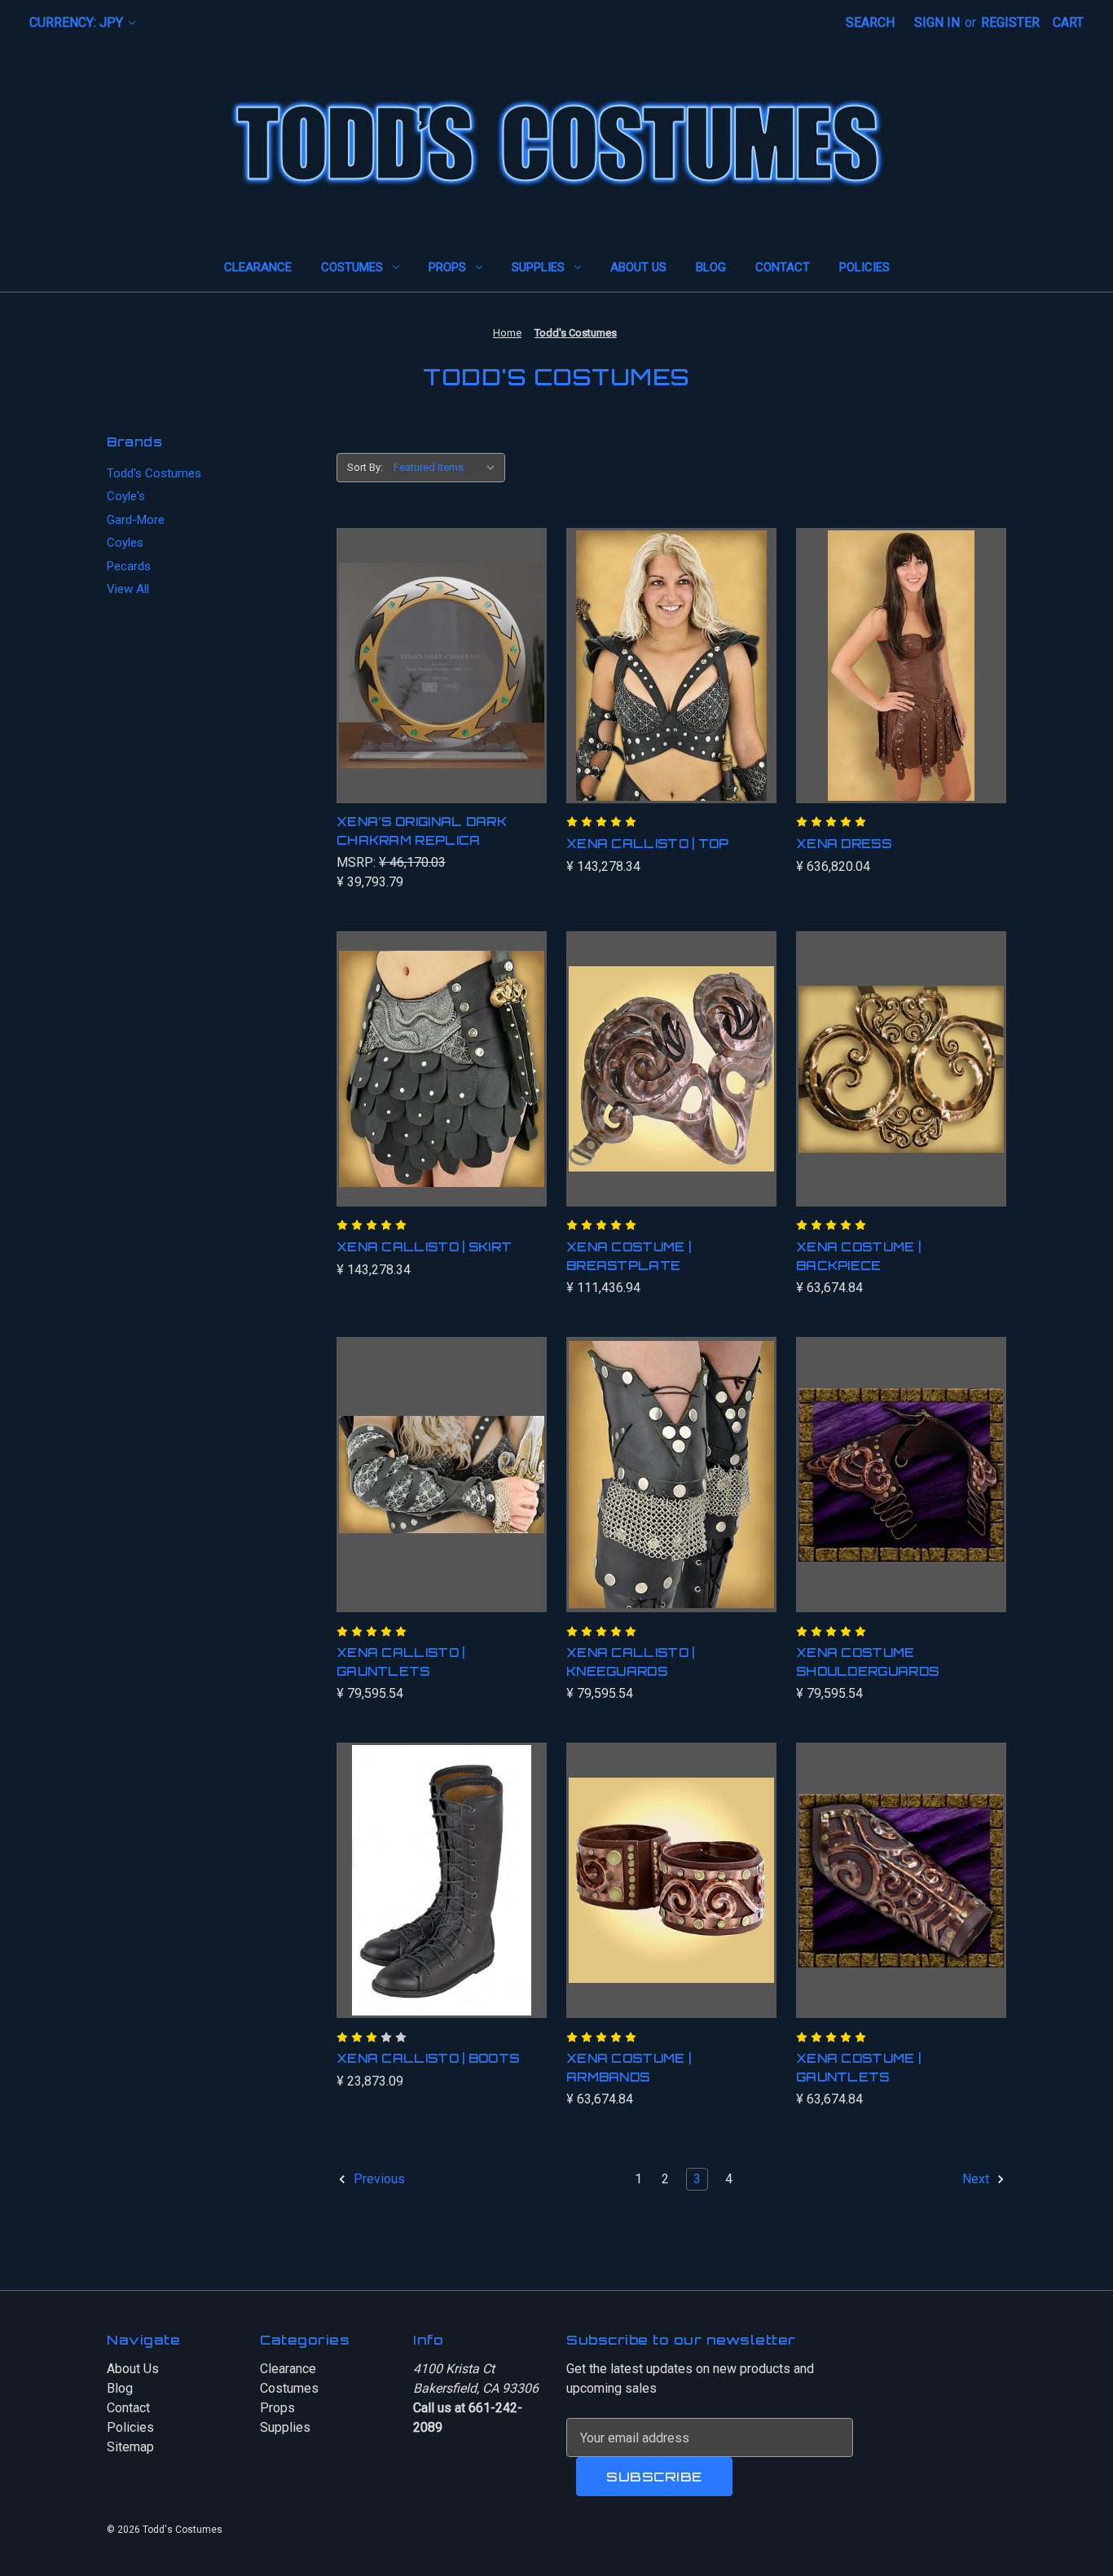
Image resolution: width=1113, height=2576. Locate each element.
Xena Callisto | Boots (428, 2058)
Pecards (129, 566)
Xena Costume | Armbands (629, 2068)
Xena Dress (844, 844)
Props (447, 267)
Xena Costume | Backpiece (858, 1256)
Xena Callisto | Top (648, 844)
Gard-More (136, 520)
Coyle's (126, 496)
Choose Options (671, 1491)
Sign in (937, 22)
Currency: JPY (78, 22)
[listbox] (448, 468)
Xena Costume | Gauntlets (858, 2068)
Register (1010, 22)
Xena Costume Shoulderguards (867, 1662)
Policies (864, 267)
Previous (378, 2180)
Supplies (538, 267)
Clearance (258, 267)
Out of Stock (441, 682)
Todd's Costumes (154, 473)
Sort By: (365, 467)
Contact (783, 267)
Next (977, 2180)
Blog (711, 267)
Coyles (125, 543)
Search (870, 22)
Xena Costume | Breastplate (629, 1256)
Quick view (431, 649)
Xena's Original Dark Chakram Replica (422, 831)
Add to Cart (672, 682)
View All (128, 589)
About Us (638, 267)
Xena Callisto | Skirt (424, 1247)
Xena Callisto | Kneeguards (631, 1662)
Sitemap (130, 2447)
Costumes (352, 267)
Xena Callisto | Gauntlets (401, 1662)
